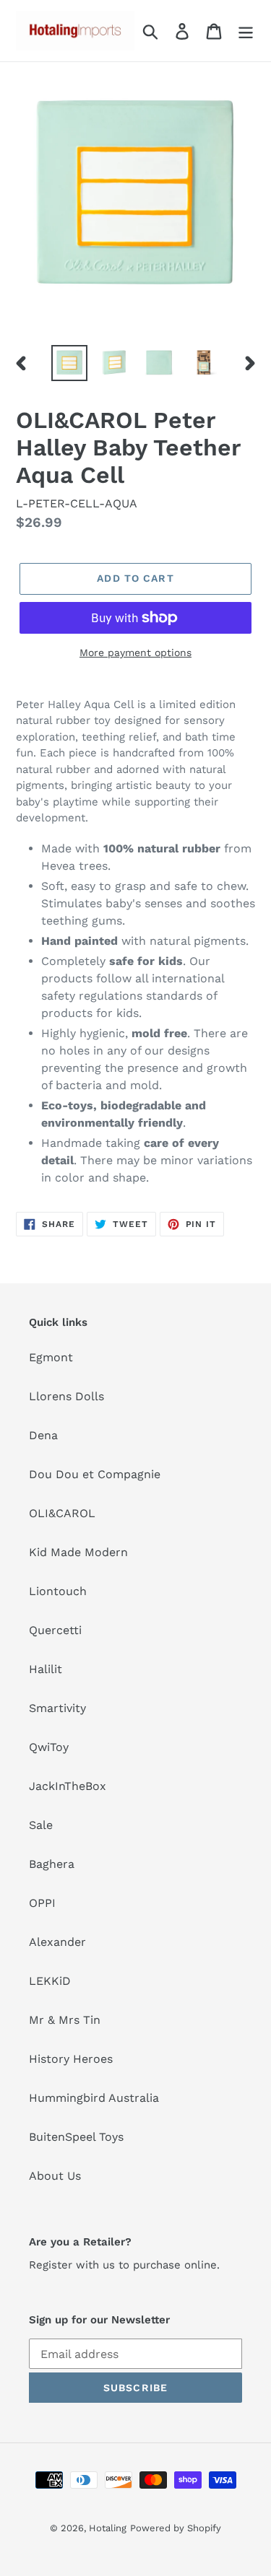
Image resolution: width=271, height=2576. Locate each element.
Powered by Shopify (176, 2528)
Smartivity (57, 1708)
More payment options (135, 652)
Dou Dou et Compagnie (95, 1474)
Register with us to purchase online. (124, 2265)
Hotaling (108, 2528)
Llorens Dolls (66, 1396)
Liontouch (58, 1591)
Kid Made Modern (78, 1552)
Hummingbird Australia (94, 2098)
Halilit (46, 1669)
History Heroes (71, 2059)
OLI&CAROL (62, 1513)
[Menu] (246, 31)
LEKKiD (50, 1981)
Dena (43, 1435)
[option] (69, 363)
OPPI (42, 1903)
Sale (41, 1825)
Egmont (51, 1357)
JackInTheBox (68, 1786)
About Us (55, 2176)
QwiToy (49, 1747)
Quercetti (55, 1630)
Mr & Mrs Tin (65, 2020)
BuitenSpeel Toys (76, 2137)
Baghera (52, 1864)
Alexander (57, 1942)
